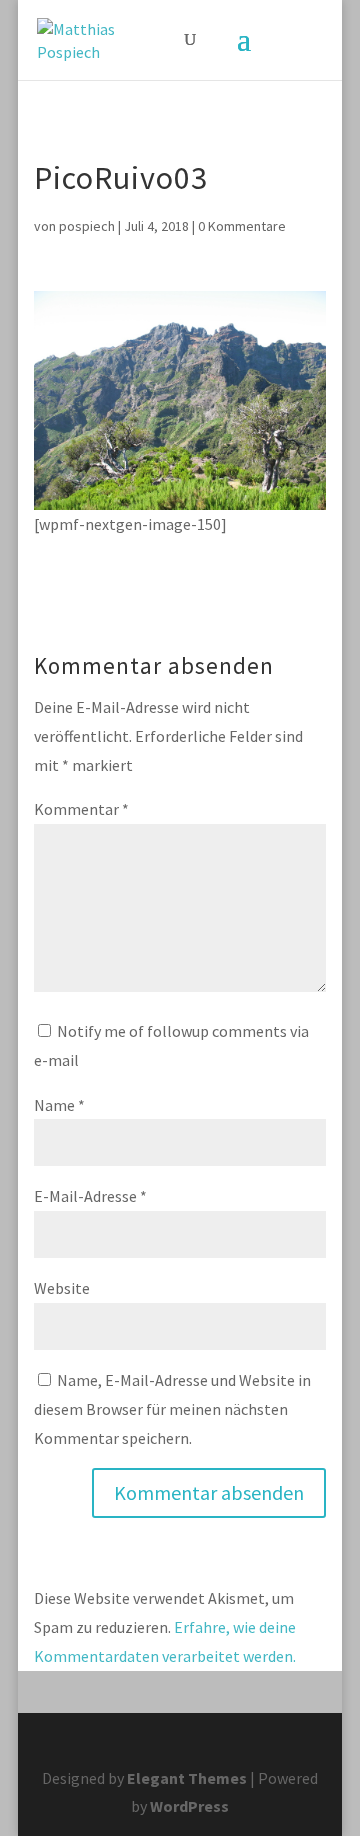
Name (59, 1105)
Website (62, 1288)
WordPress (189, 1806)
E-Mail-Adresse (90, 1196)
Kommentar (81, 809)
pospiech (87, 226)
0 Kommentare (242, 226)
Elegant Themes (187, 1778)
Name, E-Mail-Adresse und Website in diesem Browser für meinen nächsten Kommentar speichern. (172, 1409)
